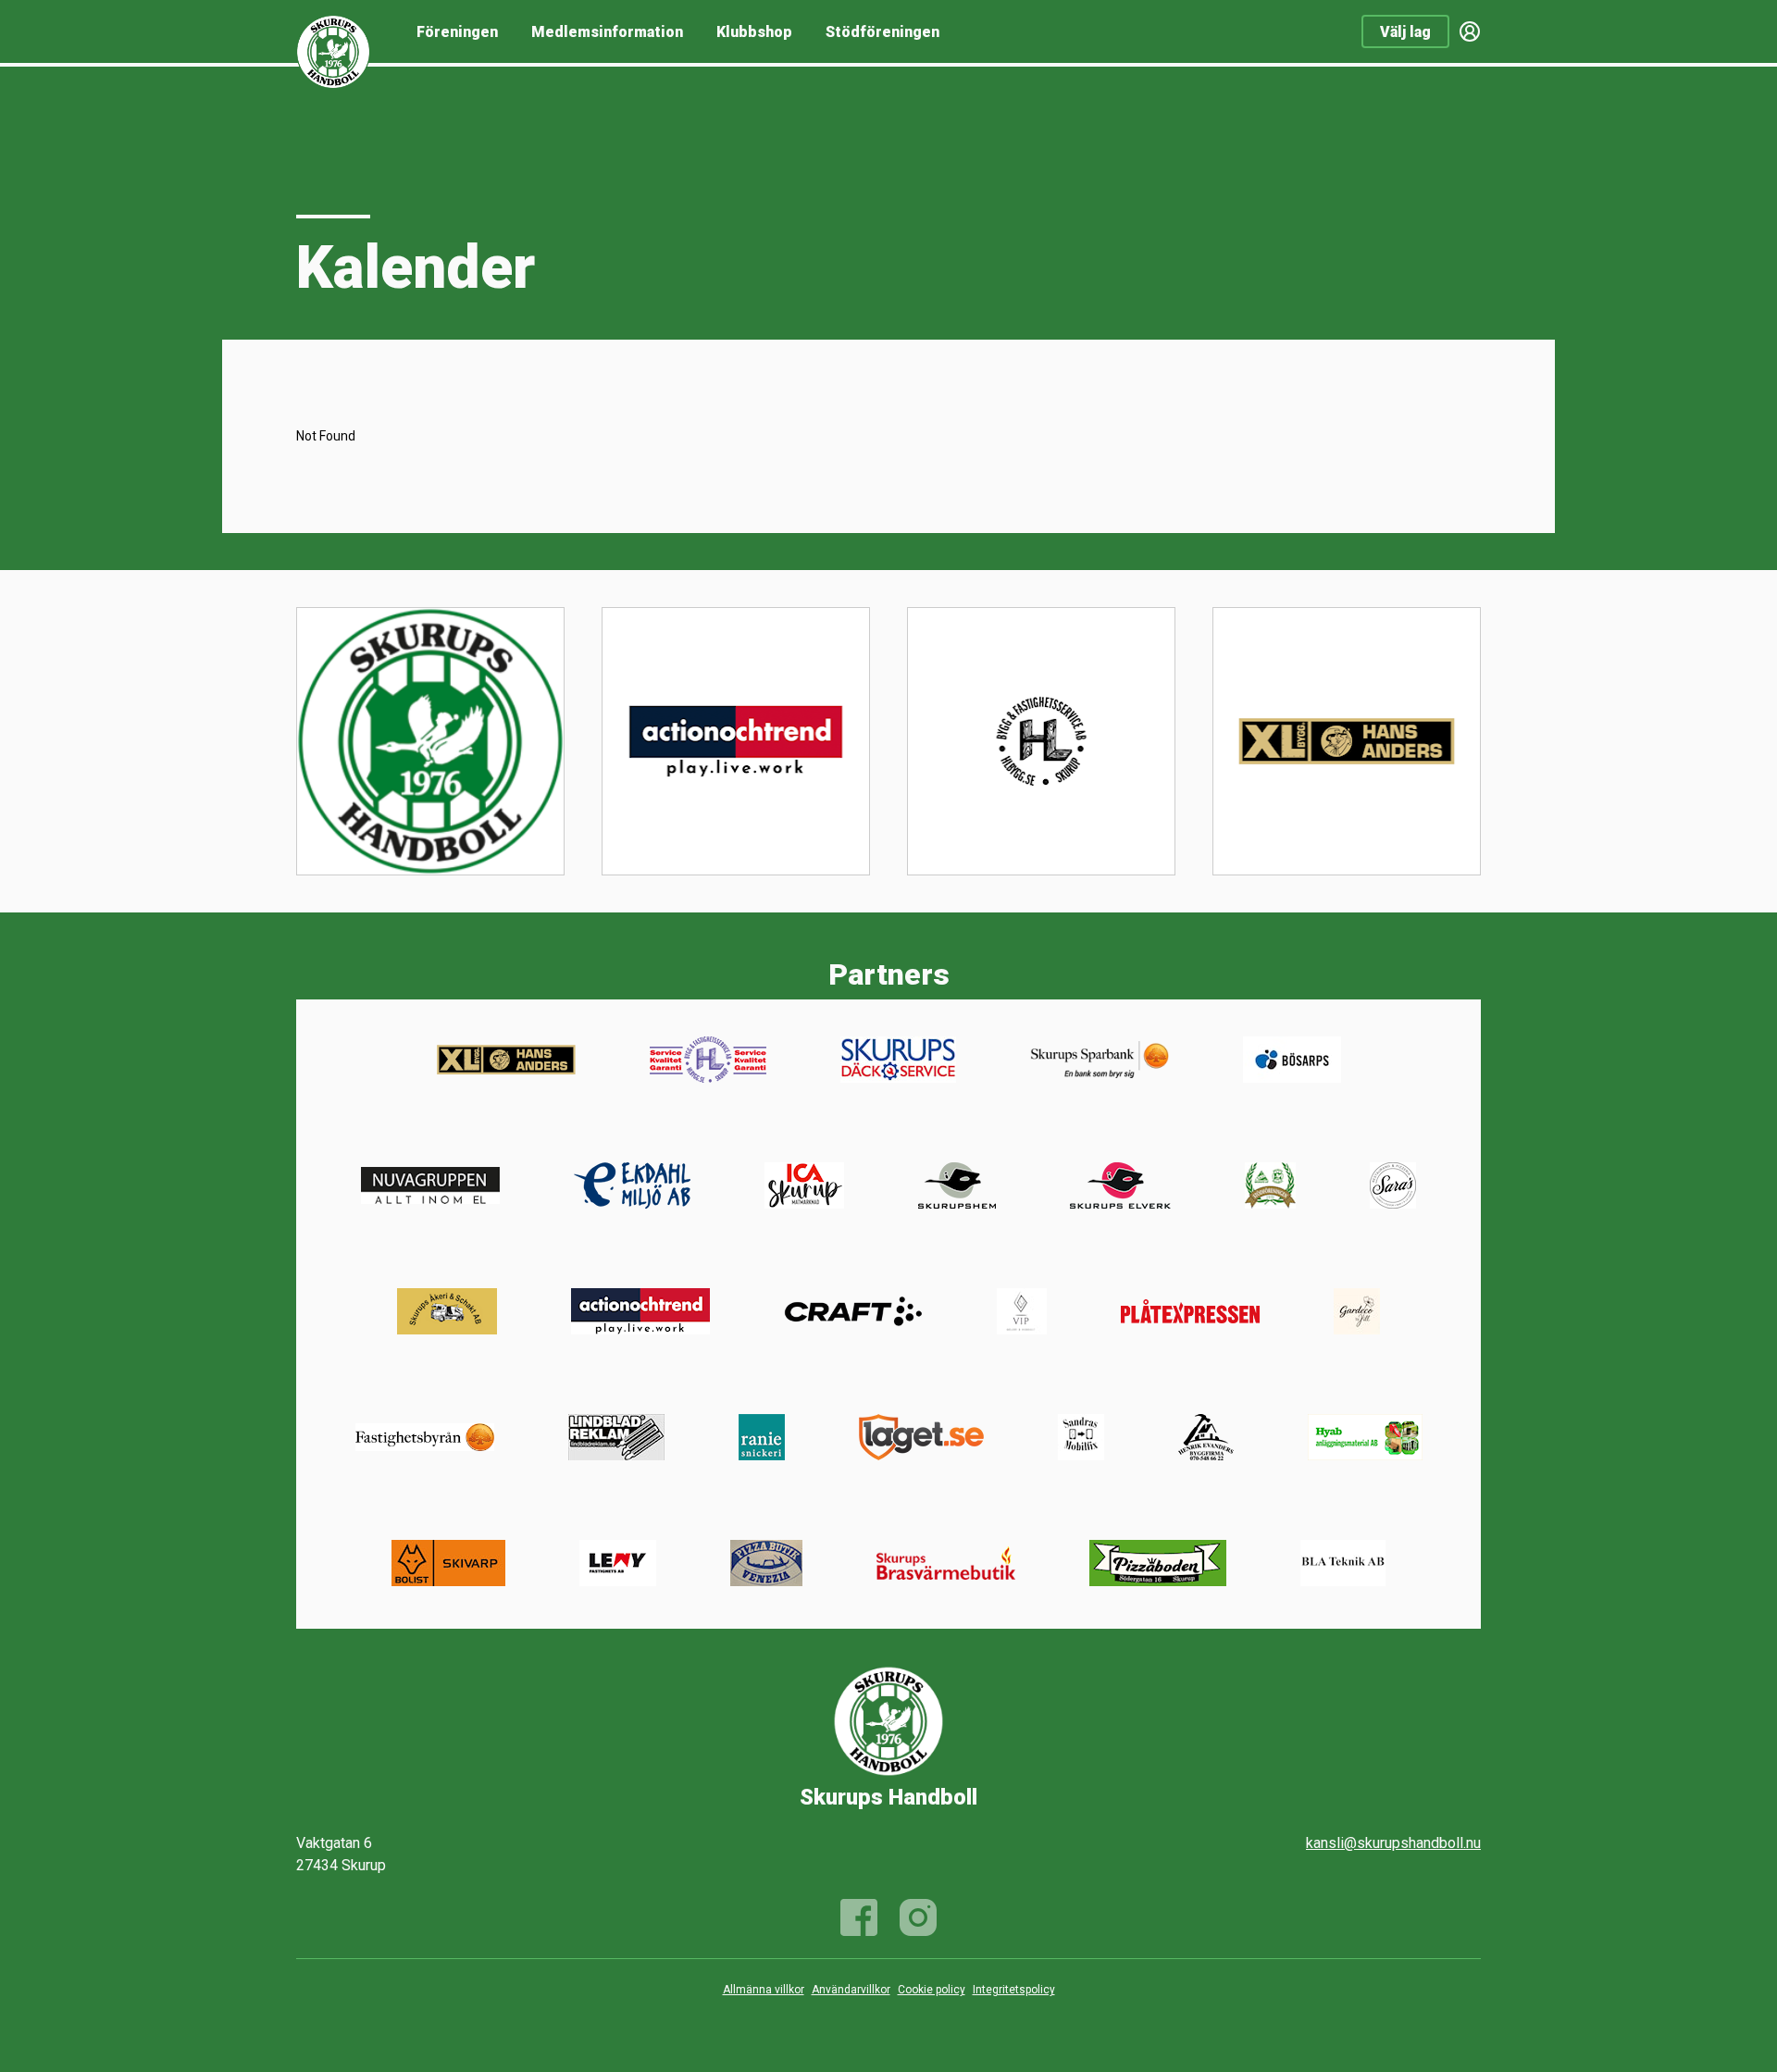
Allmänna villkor (764, 1990)
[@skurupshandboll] (918, 1917)
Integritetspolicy (1014, 1990)
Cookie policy (932, 1990)
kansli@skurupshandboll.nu (1393, 1843)
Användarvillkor (851, 1990)
